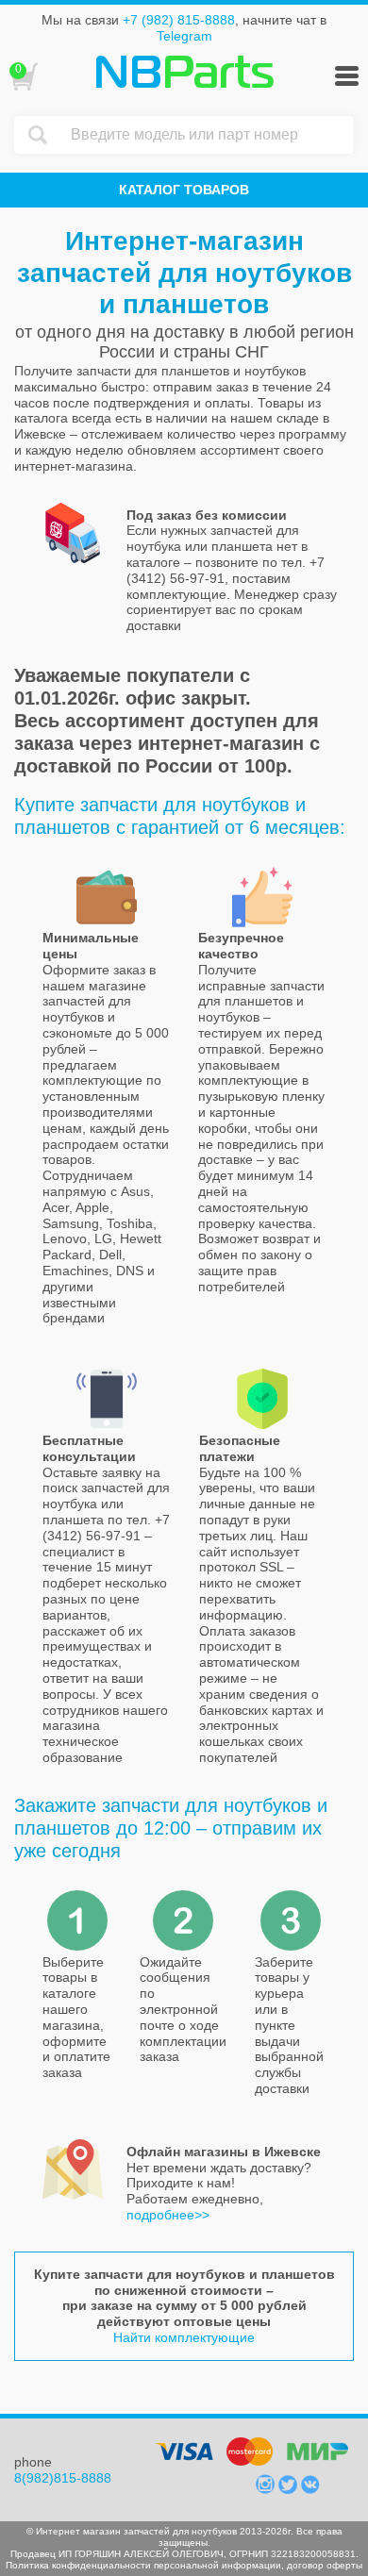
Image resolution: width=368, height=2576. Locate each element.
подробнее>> (168, 2215)
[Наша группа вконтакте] (310, 2489)
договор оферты (325, 2565)
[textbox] (208, 135)
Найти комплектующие (184, 2337)
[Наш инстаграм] (267, 2489)
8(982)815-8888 (63, 2478)
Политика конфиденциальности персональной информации (143, 2565)
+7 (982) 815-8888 (179, 20)
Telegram (184, 36)
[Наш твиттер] (290, 2489)
